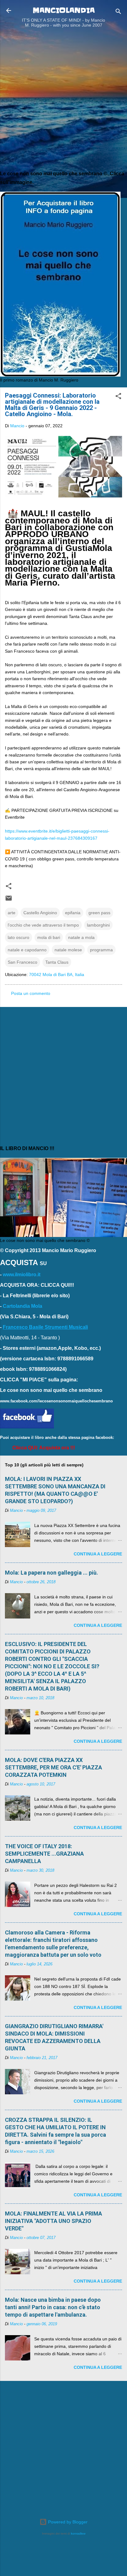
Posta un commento (31, 993)
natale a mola (81, 937)
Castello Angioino (40, 913)
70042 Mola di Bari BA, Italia (57, 975)
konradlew (78, 2533)
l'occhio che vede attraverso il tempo (43, 925)
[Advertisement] (63, 101)
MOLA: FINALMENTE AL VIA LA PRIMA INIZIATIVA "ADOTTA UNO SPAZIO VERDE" (53, 2221)
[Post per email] (9, 900)
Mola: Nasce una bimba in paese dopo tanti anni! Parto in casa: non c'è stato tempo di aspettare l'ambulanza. (53, 2307)
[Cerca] (118, 13)
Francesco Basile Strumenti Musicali (45, 1327)
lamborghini (98, 925)
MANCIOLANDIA (64, 10)
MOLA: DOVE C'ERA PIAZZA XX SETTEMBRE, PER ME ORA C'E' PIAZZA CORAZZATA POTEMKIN (53, 1767)
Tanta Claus (57, 962)
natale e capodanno (27, 950)
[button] (118, 397)
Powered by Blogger (67, 2522)
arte (12, 913)
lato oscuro (18, 937)
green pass (99, 913)
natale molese (68, 950)
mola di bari (49, 937)
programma (101, 950)
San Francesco (23, 962)
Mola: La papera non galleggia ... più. (51, 1573)
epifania (73, 913)
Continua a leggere (98, 1554)
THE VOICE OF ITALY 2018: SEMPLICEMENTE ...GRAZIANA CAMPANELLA (44, 1854)
